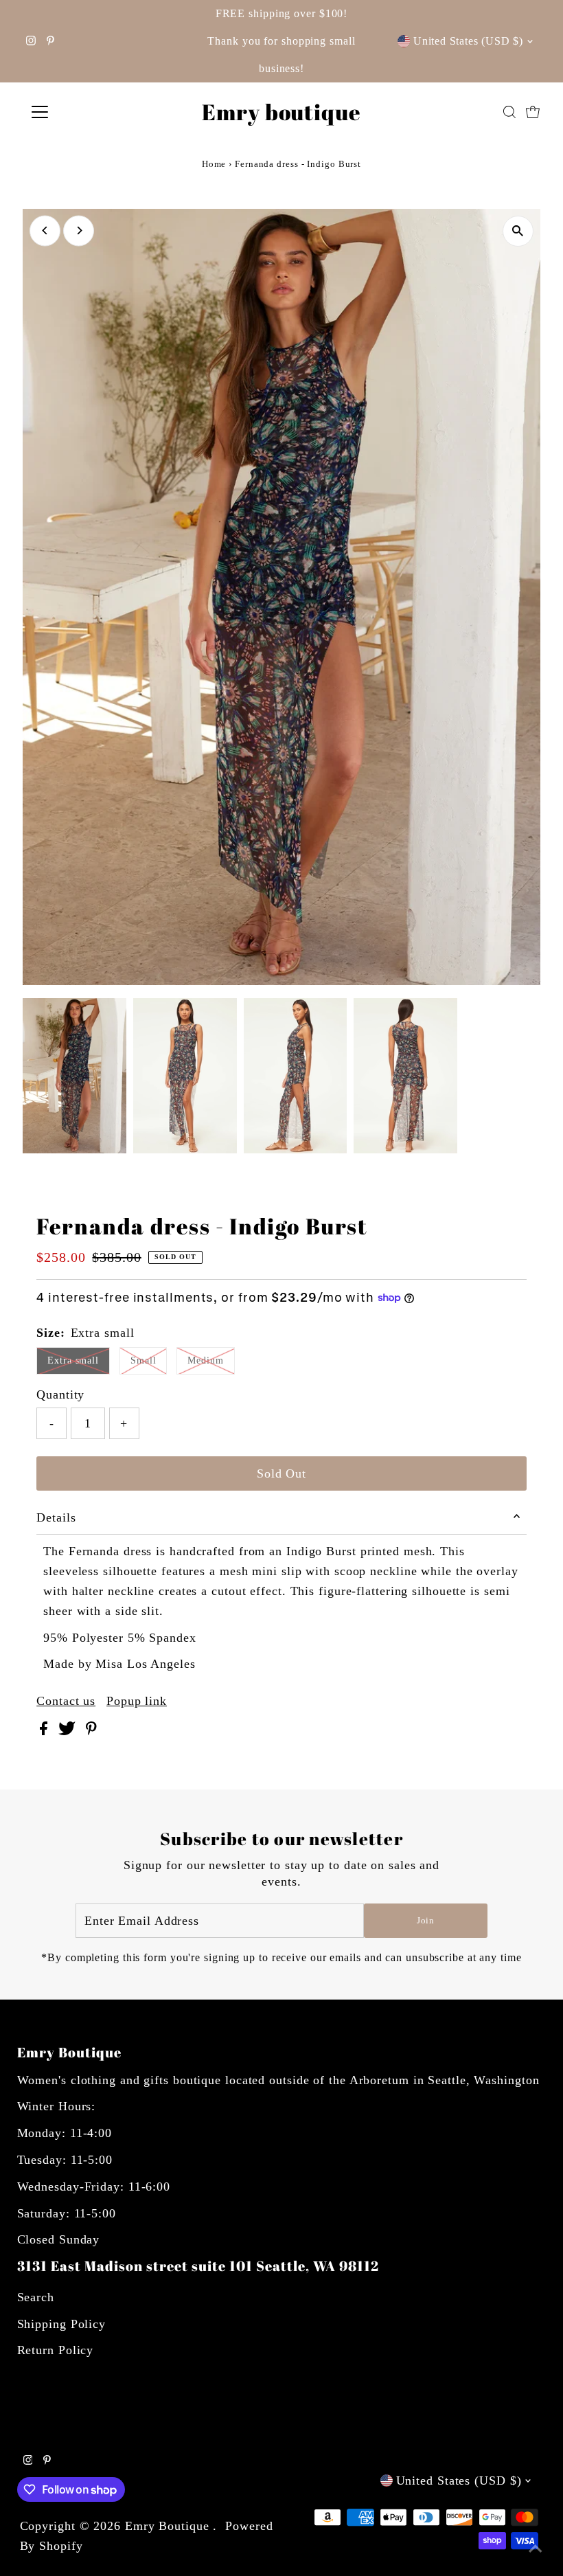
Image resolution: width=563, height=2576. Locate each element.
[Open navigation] (84, 112)
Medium (205, 1360)
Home (214, 164)
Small (143, 1360)
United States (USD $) (468, 41)
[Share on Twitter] (69, 1731)
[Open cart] (533, 112)
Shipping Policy (62, 2324)
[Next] (79, 230)
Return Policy (56, 2350)
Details (56, 1517)
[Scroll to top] (536, 2549)
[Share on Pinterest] (91, 1731)
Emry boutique (281, 112)
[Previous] (45, 230)
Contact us (66, 1701)
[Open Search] (509, 112)
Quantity (60, 1394)
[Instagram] (31, 41)
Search (36, 2297)
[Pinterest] (50, 41)
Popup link (137, 1701)
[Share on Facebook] (46, 1731)
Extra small (73, 1360)
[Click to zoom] (518, 231)
